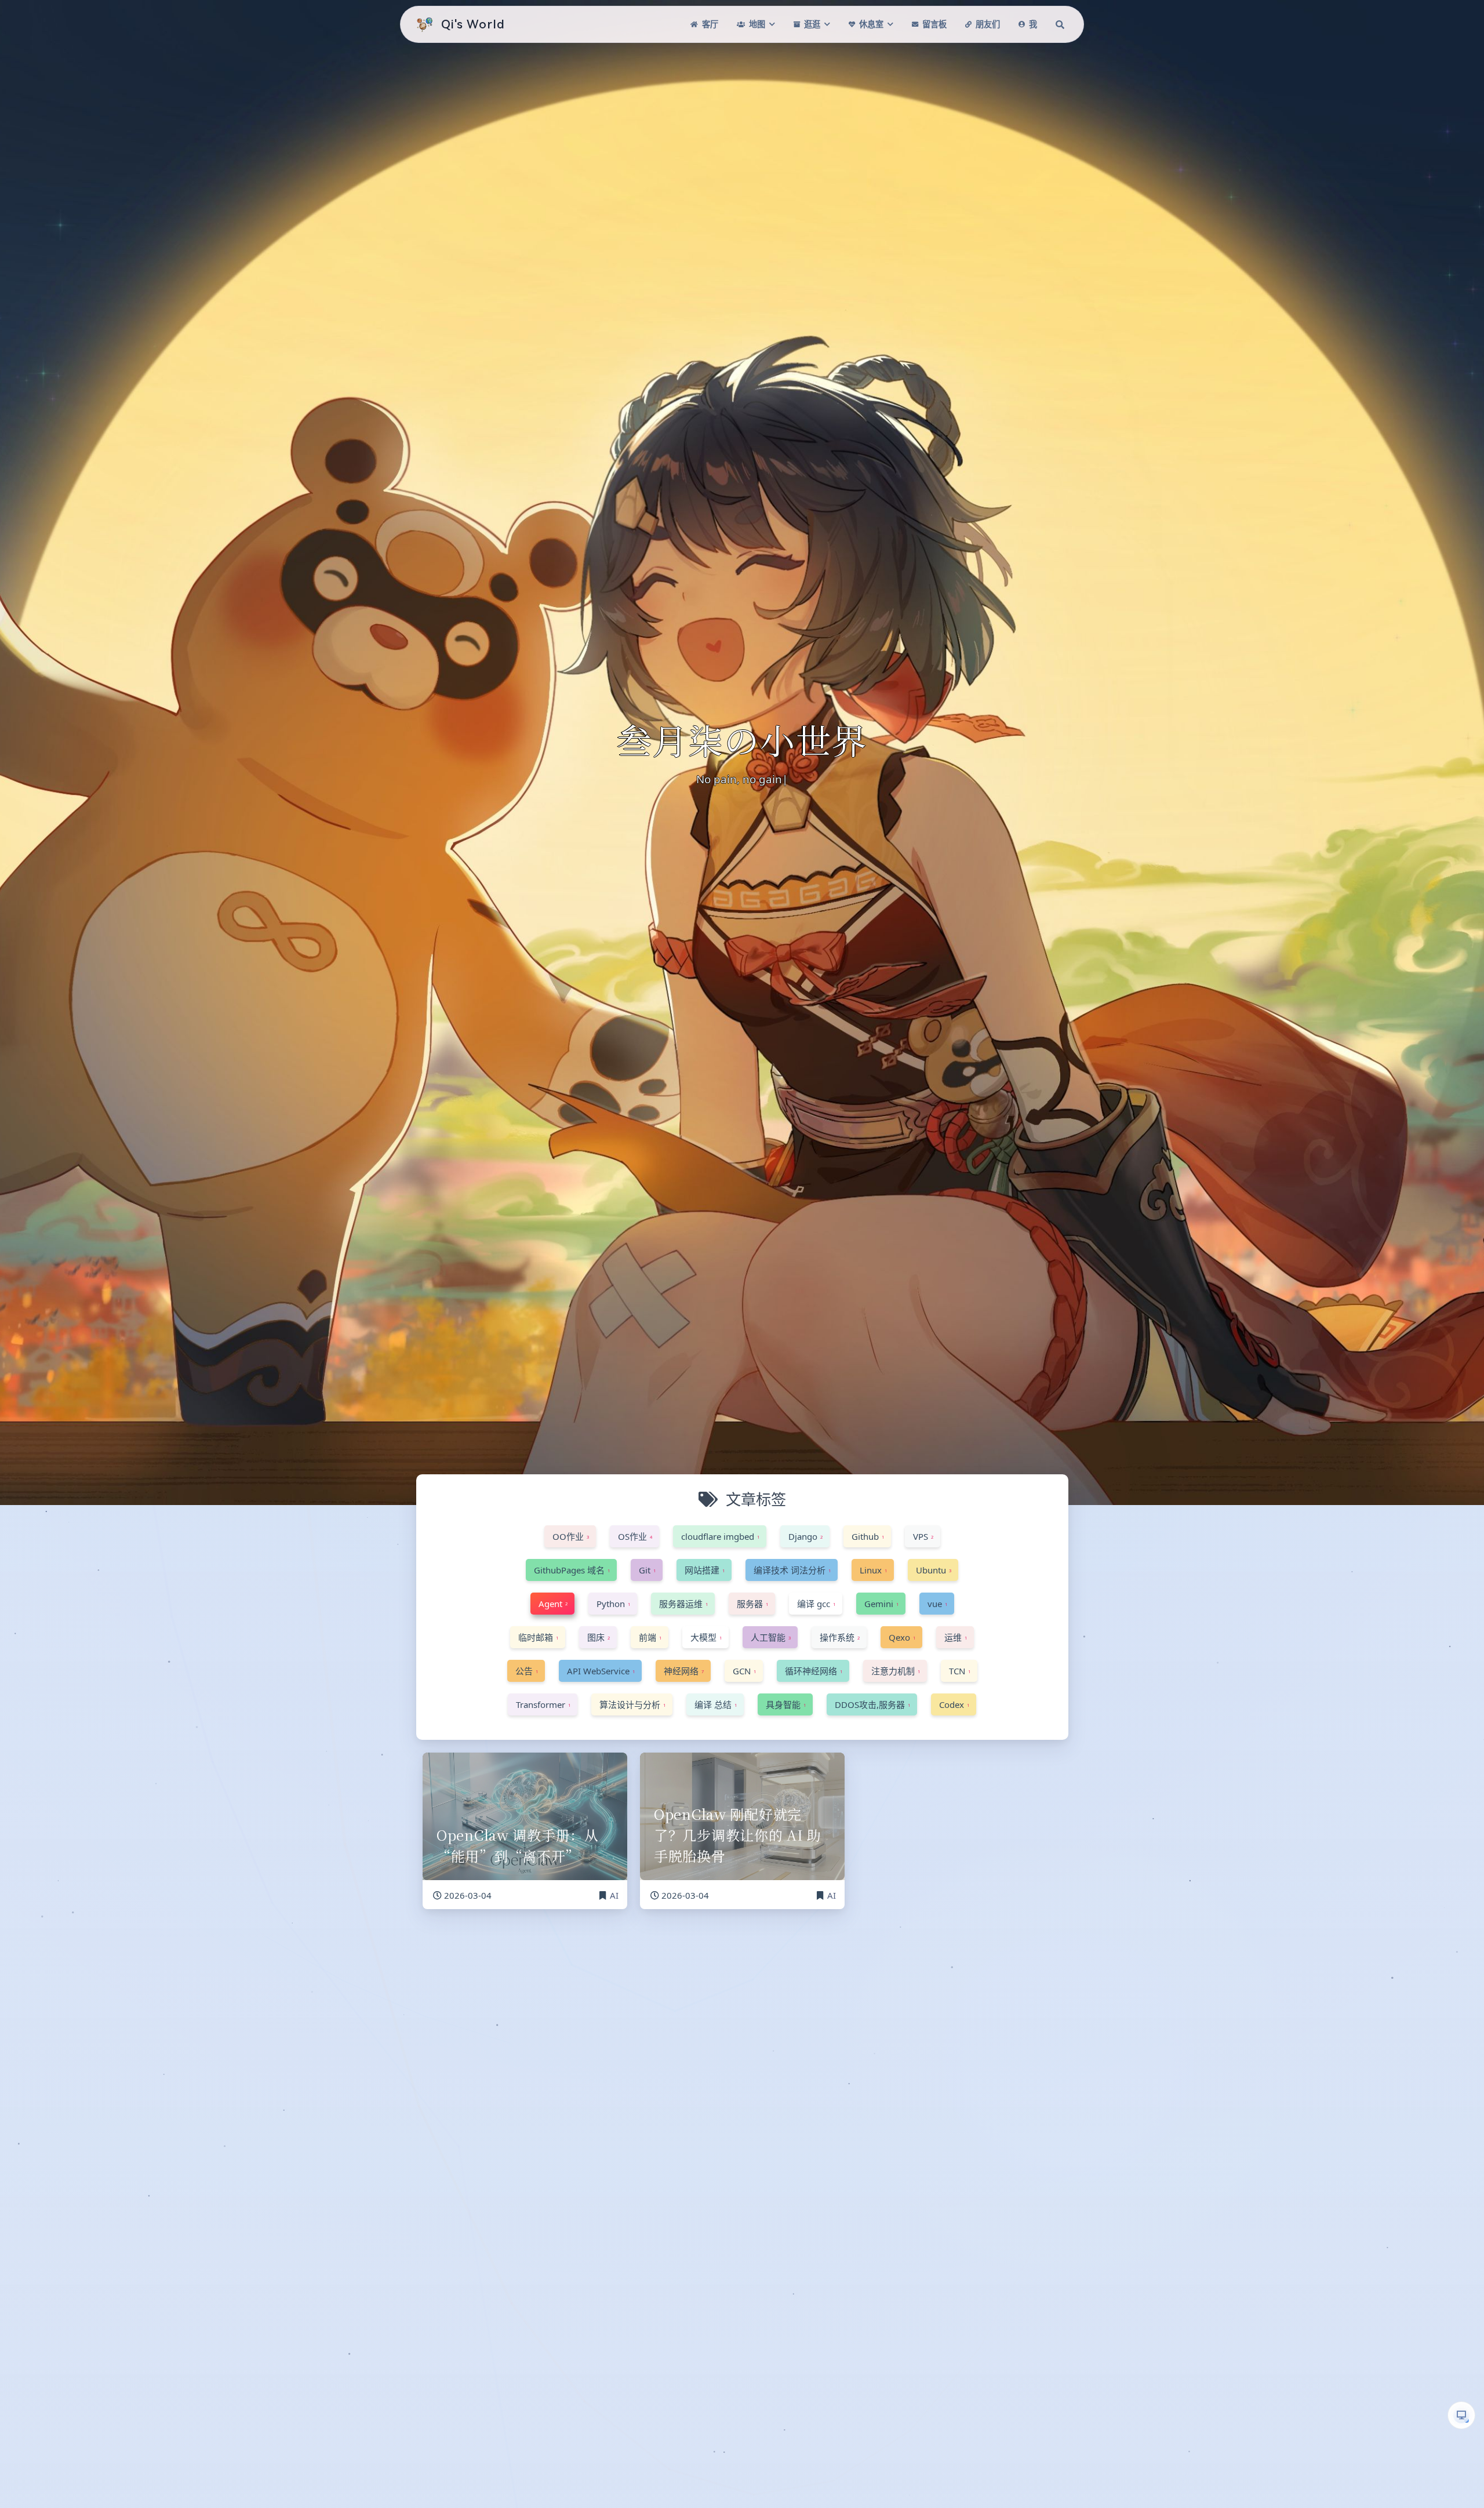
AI (614, 1895)
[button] (1461, 2415)
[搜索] (1060, 24)
